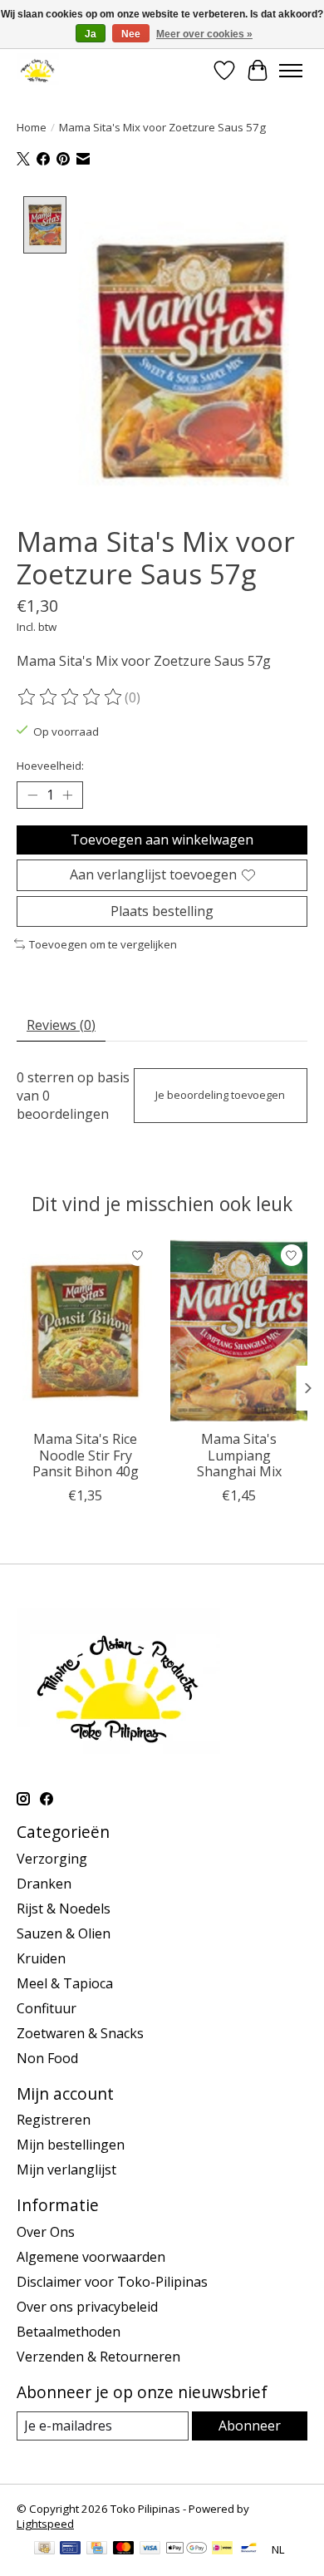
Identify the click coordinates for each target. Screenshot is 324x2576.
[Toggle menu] (291, 71)
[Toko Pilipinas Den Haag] (38, 70)
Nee (131, 34)
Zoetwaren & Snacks (80, 2033)
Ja (91, 34)
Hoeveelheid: (50, 766)
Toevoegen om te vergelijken (103, 944)
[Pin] (70, 2549)
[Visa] (150, 2549)
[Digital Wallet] (187, 2549)
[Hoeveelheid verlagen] (32, 795)
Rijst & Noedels (64, 1909)
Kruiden (41, 1958)
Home (32, 127)
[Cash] (44, 2549)
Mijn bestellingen (71, 2145)
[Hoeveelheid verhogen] (67, 795)
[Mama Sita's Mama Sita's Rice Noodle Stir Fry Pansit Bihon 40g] (85, 1330)
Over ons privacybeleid (87, 2307)
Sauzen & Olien (64, 1933)
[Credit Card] (97, 2549)
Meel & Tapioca (65, 1983)
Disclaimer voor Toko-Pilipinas (112, 2282)
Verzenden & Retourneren (98, 2357)
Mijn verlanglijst (66, 2170)
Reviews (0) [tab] (61, 1025)
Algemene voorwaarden (91, 2257)
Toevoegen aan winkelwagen (162, 840)
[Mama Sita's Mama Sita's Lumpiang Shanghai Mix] (239, 1330)
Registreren (54, 2120)
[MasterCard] (124, 2549)
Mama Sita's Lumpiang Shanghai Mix (239, 1455)
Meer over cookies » (204, 34)
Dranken (44, 1884)
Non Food (47, 2058)
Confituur (47, 2008)
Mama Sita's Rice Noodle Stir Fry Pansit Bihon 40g (86, 1455)
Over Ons (46, 2232)
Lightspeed (45, 2524)
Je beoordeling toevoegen (220, 1095)
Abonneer (250, 2426)
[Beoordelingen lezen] (71, 697)
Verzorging (52, 1859)
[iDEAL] (222, 2549)
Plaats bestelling (162, 911)
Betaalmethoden (69, 2332)
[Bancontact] (249, 2549)
